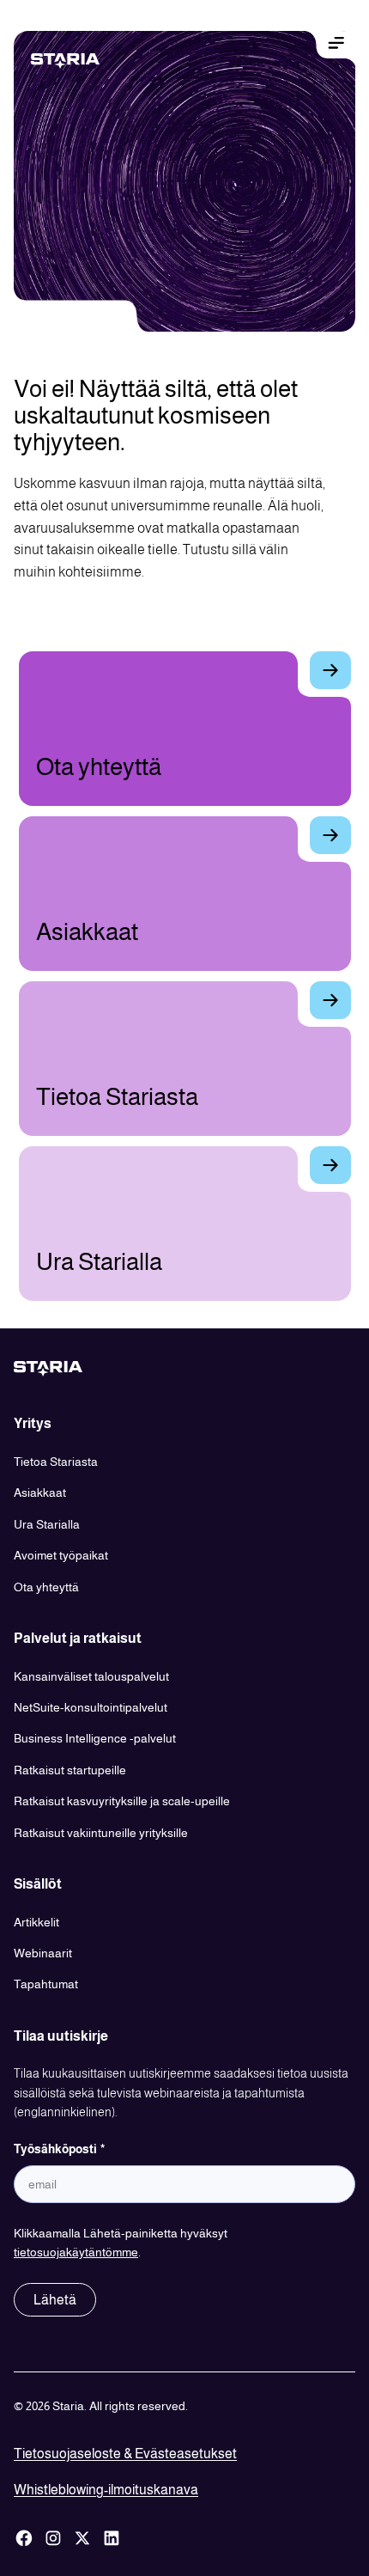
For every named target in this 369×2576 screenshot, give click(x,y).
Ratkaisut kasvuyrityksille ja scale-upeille (122, 1801)
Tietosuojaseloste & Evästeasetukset (125, 2454)
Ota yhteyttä (46, 1587)
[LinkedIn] (112, 2538)
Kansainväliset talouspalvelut (91, 1676)
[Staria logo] (79, 61)
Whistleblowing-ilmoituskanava (106, 2490)
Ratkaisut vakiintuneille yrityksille (101, 1833)
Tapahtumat (46, 1984)
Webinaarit (43, 1953)
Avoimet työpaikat (61, 1555)
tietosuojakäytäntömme (76, 2252)
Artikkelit (36, 1922)
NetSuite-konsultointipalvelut (91, 1707)
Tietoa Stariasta (56, 1462)
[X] (82, 2538)
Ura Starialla (47, 1524)
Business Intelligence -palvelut (95, 1738)
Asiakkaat (40, 1492)
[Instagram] (53, 2538)
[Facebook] (24, 2538)
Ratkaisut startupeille (70, 1770)
